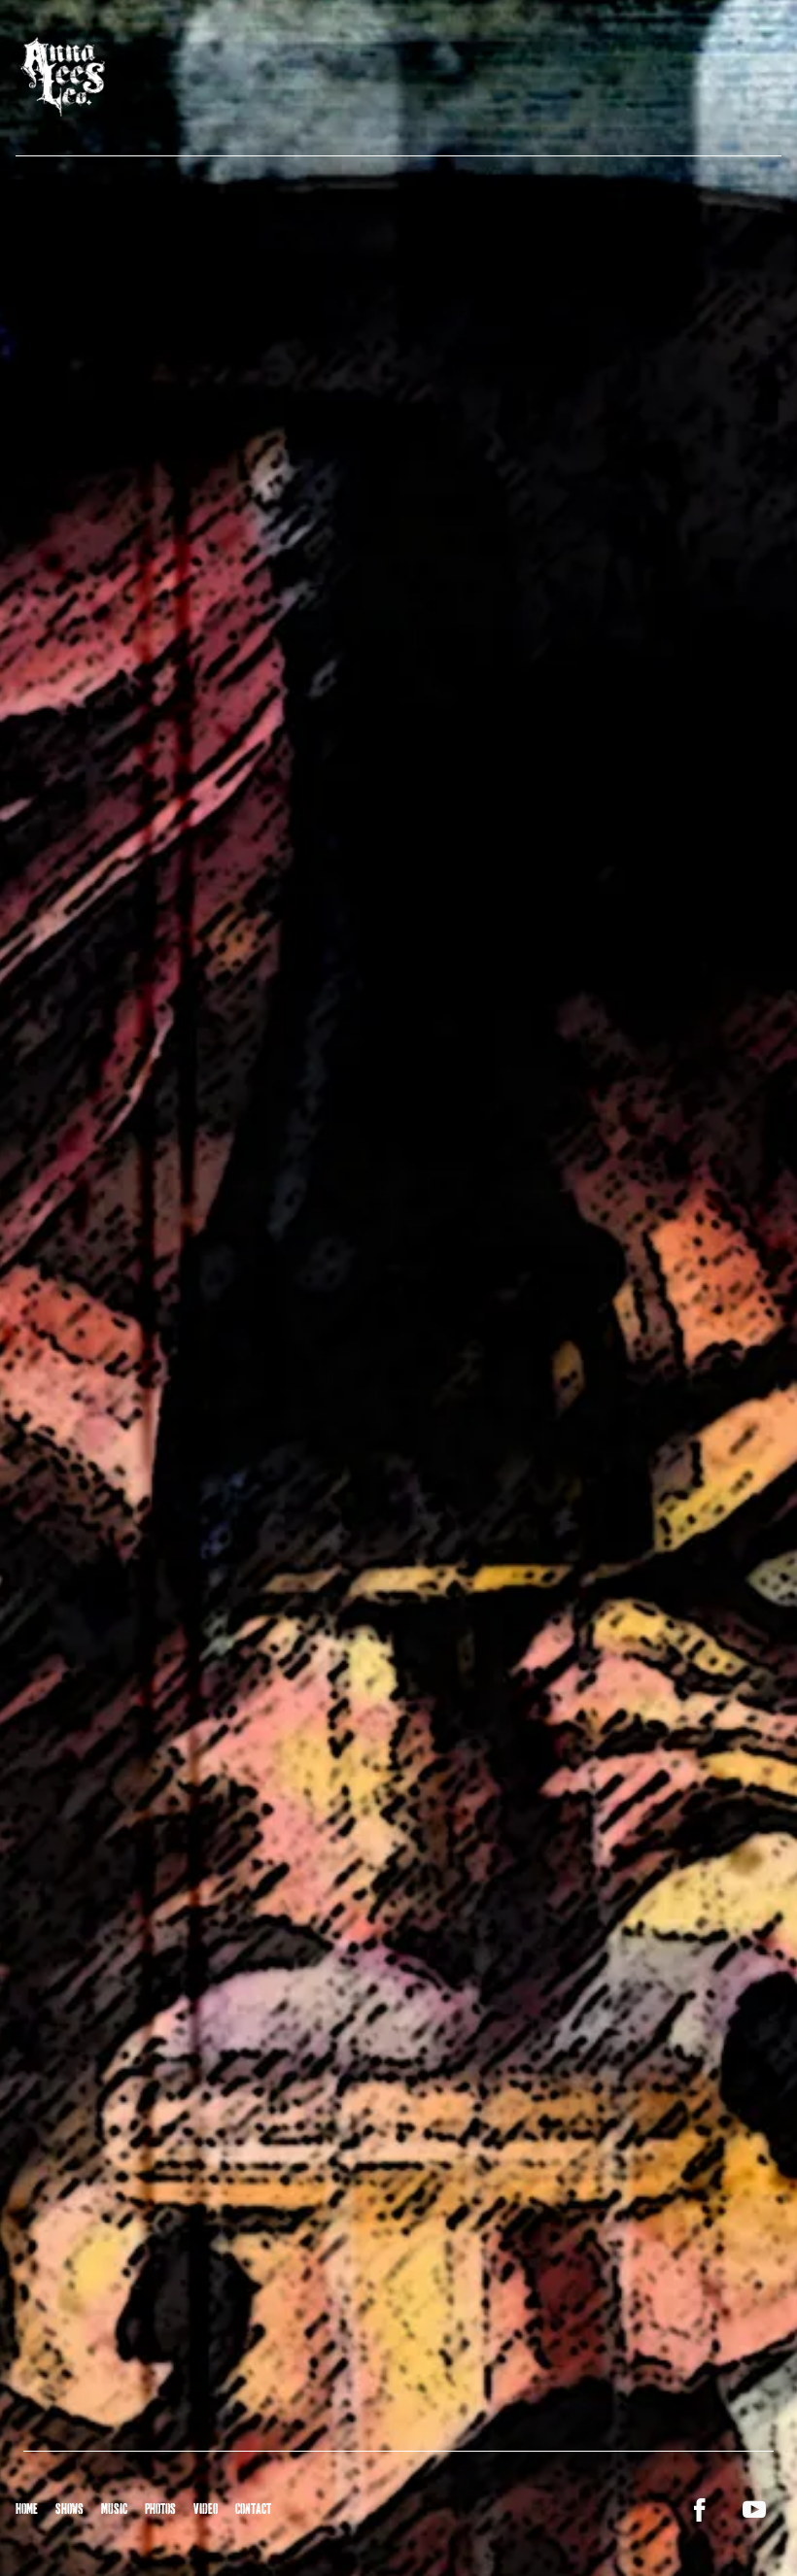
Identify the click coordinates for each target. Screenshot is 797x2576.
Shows (69, 2509)
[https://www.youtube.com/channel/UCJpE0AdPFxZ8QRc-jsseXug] (754, 2510)
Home (27, 2509)
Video (206, 2509)
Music (114, 2509)
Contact (253, 2509)
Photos (160, 2509)
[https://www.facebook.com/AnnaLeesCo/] (700, 2510)
